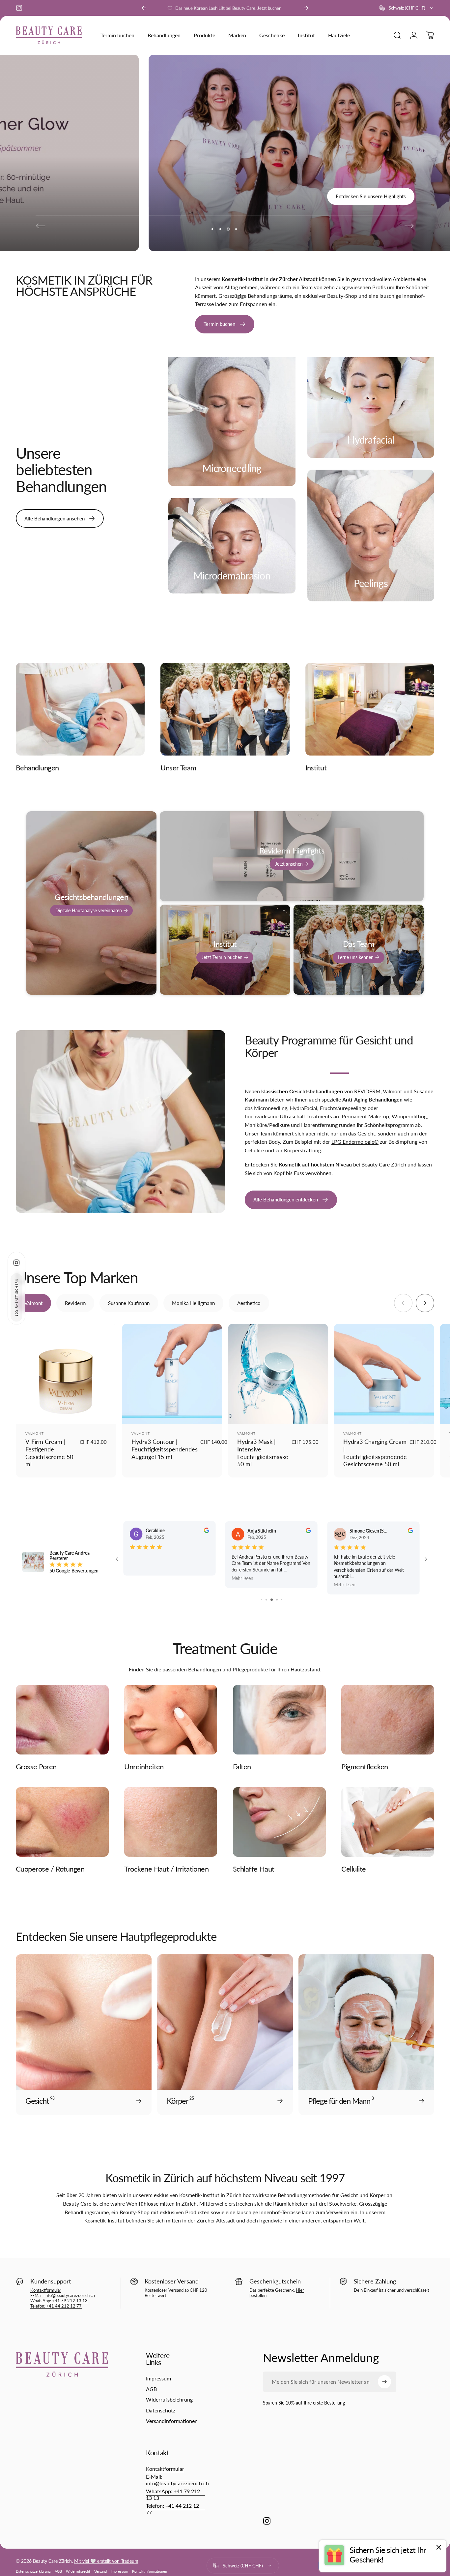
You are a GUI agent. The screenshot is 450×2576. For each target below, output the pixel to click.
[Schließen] (426, 2432)
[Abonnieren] (416, 2498)
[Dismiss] (439, 2547)
